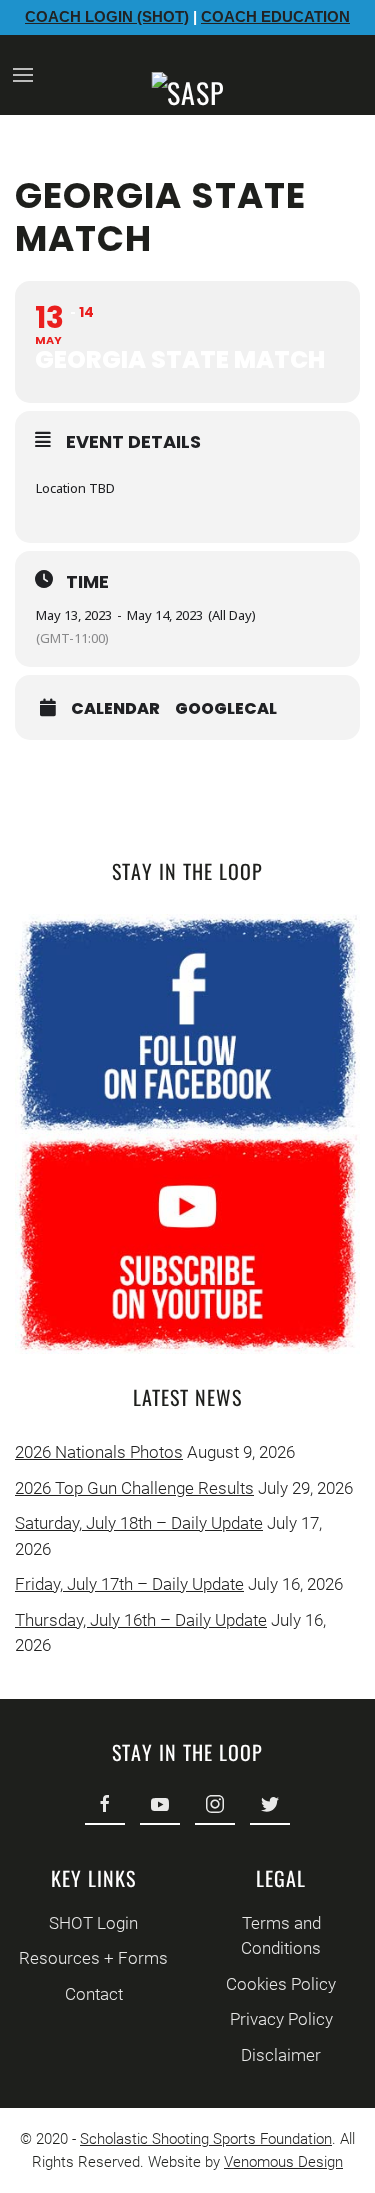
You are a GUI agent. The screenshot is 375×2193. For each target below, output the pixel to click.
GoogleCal (226, 709)
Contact (94, 1994)
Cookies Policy (281, 1984)
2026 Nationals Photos (99, 1452)
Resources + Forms (93, 1958)
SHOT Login (93, 1923)
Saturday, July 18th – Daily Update (139, 1523)
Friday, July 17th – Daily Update (129, 1584)
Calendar (115, 709)
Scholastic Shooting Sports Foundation (206, 2139)
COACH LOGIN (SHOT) (107, 16)
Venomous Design (283, 2162)
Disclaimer (281, 2055)
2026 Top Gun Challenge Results (134, 1488)
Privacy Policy (281, 2019)
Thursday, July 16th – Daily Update (141, 1620)
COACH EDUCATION (275, 16)
